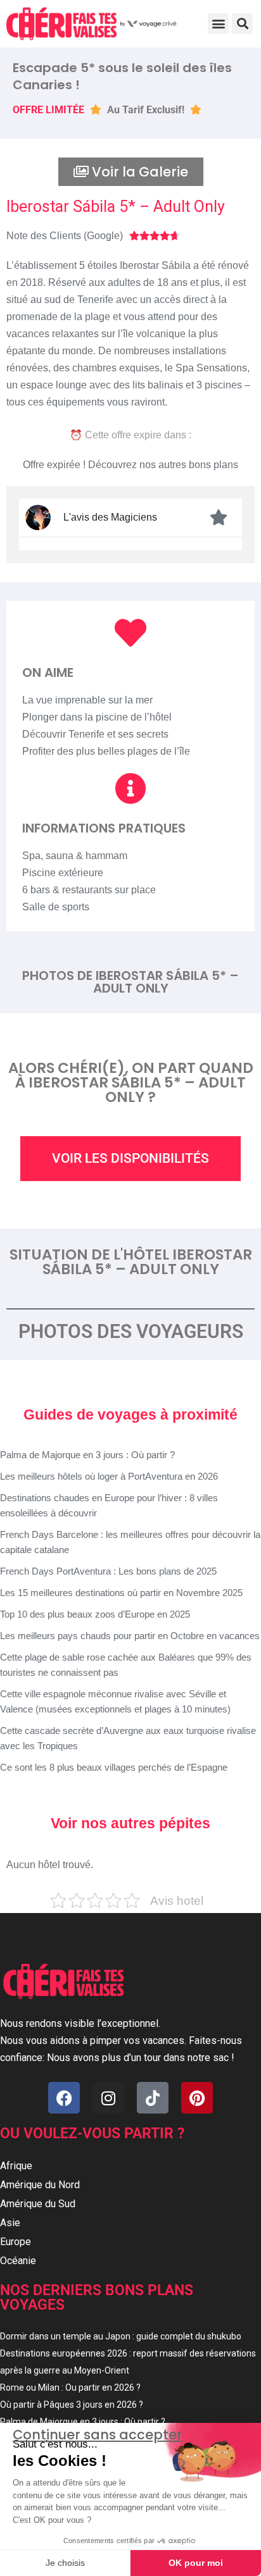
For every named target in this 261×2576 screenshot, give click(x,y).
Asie (10, 2223)
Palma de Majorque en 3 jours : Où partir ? (87, 1455)
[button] (218, 24)
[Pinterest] (197, 2098)
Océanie (18, 2261)
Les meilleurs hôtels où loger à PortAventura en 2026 (109, 1476)
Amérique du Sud (38, 2204)
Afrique (16, 2166)
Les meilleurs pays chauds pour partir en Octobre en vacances (130, 1636)
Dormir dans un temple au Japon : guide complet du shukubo (121, 2336)
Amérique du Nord (40, 2185)
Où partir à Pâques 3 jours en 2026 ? (72, 2405)
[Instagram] (108, 2098)
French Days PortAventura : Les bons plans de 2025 (108, 1571)
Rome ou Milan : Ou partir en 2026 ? (70, 2387)
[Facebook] (64, 2098)
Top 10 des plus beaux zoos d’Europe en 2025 (95, 1614)
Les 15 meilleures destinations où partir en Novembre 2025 (121, 1593)
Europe (16, 2242)
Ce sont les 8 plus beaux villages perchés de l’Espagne (114, 1767)
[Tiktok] (153, 2098)
